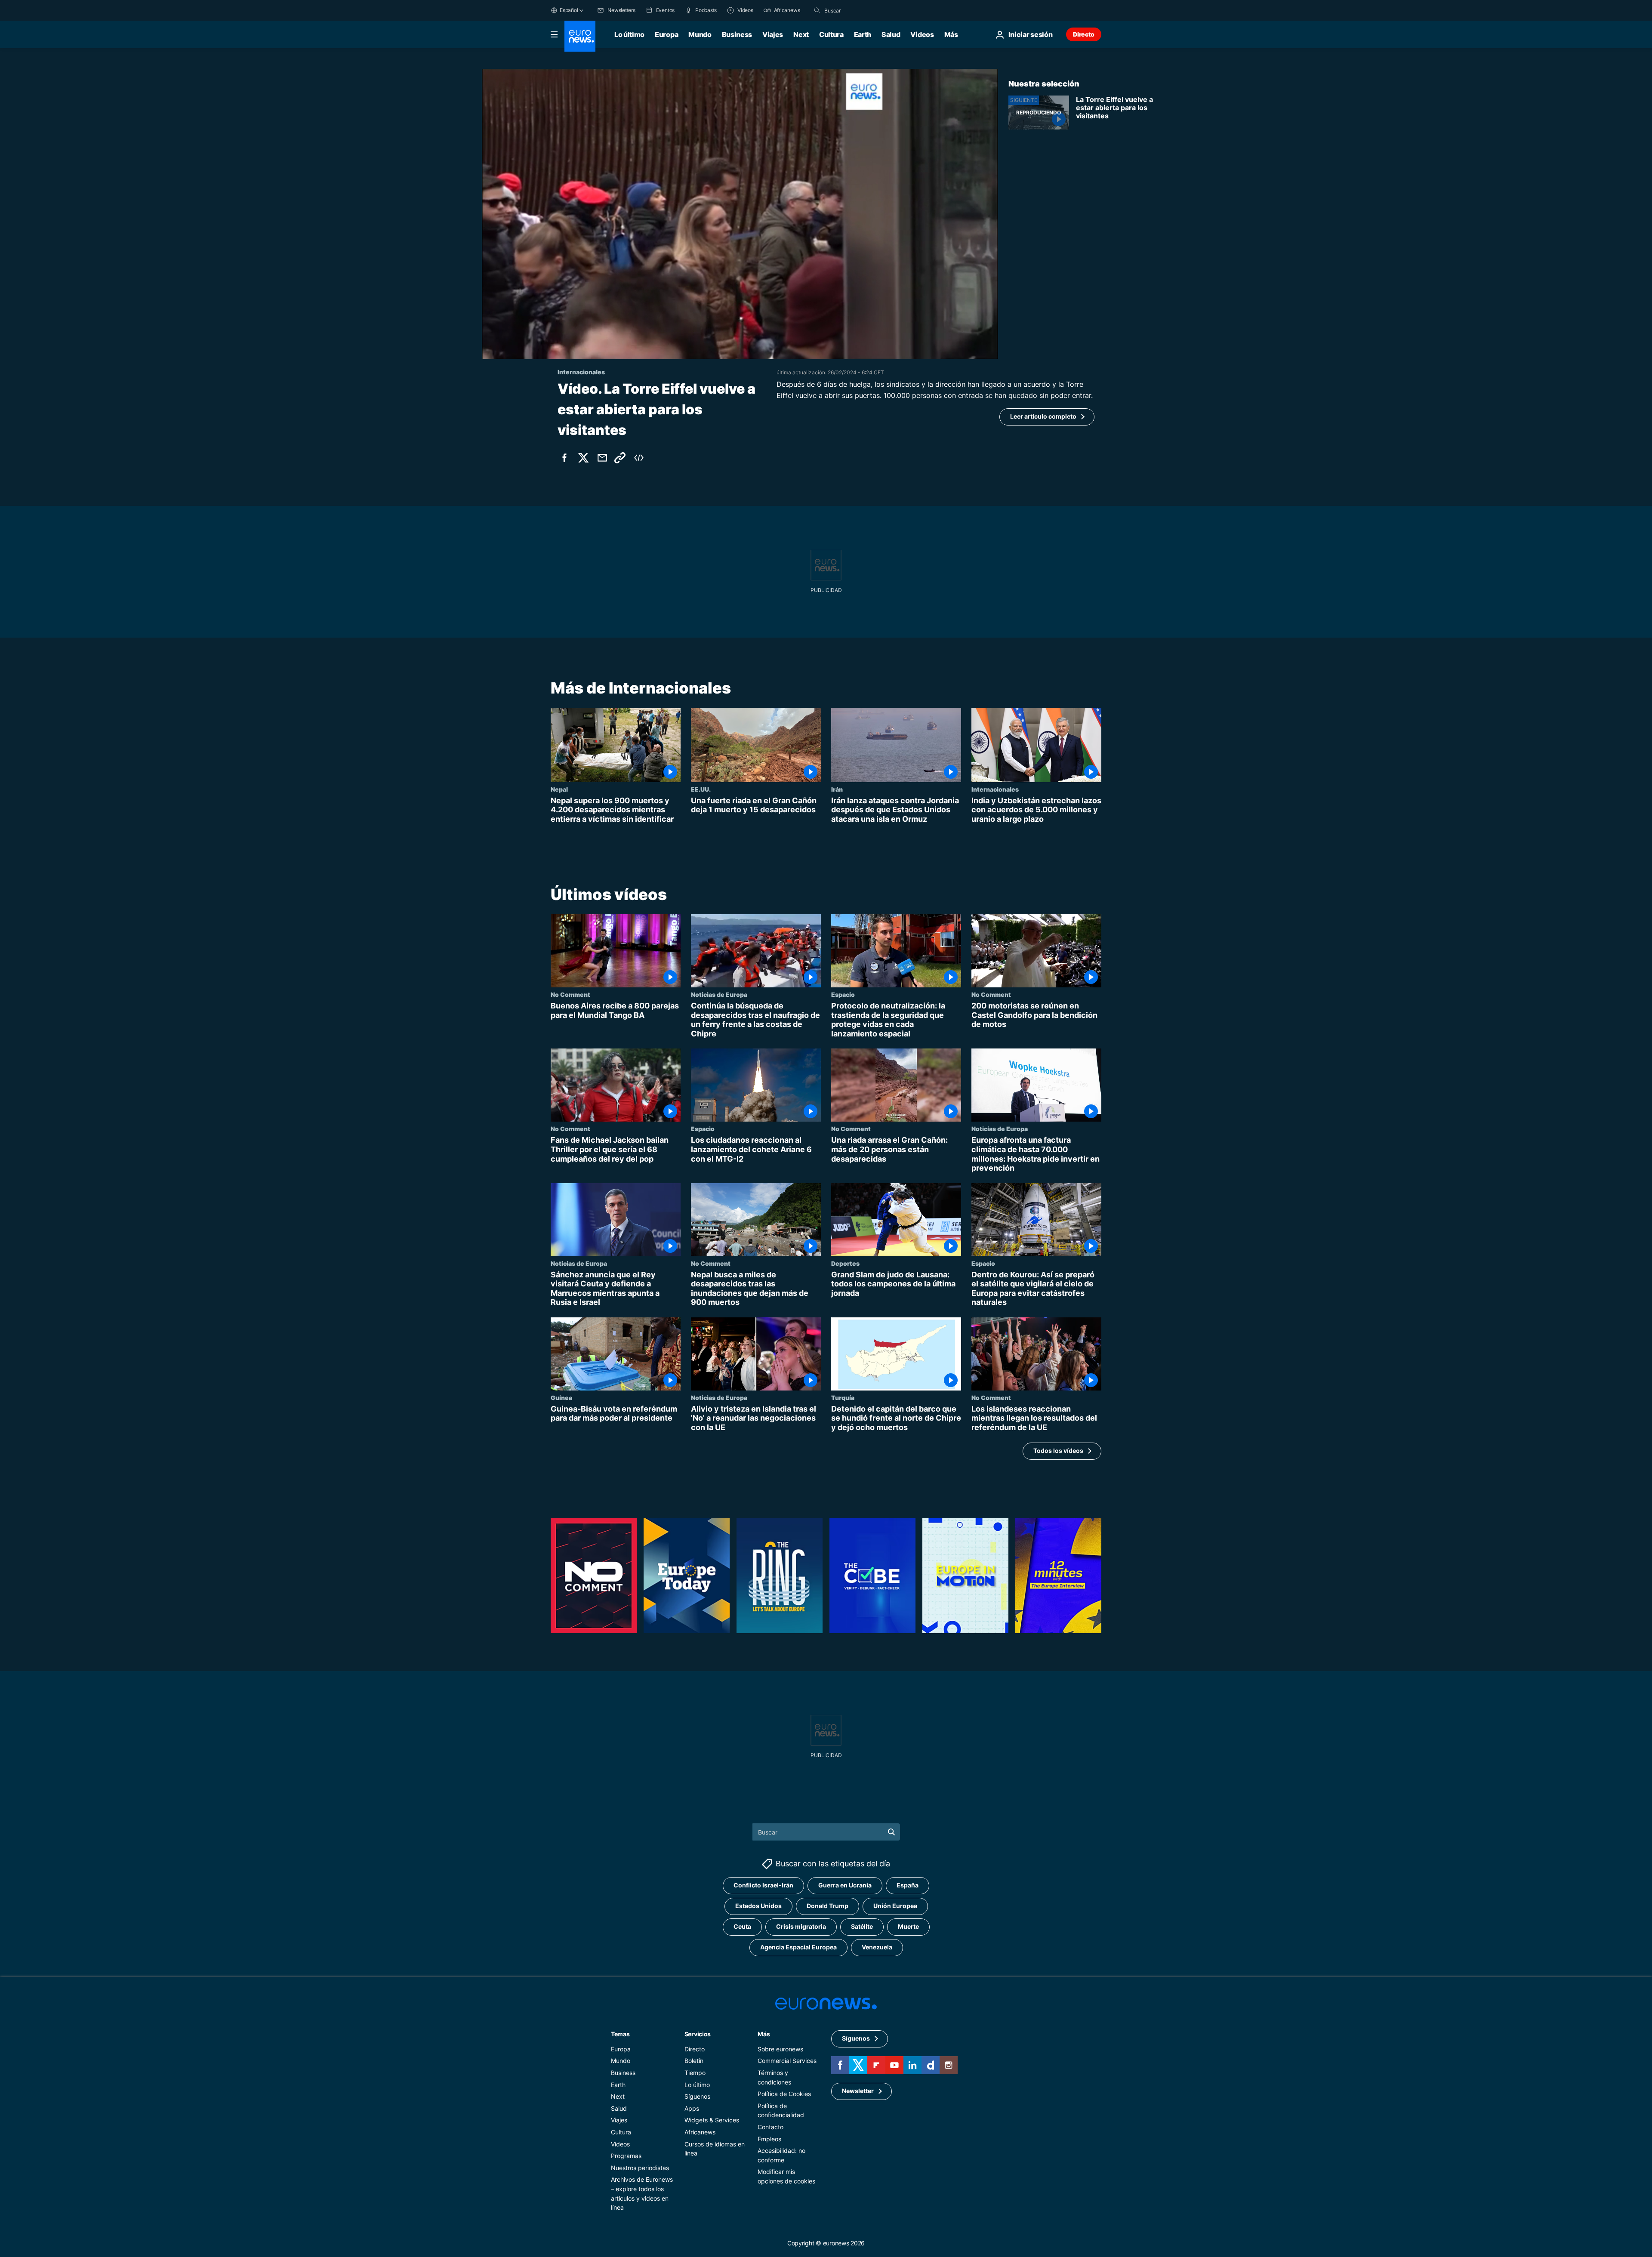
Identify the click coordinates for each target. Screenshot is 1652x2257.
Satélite (862, 1926)
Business (737, 34)
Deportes (845, 1263)
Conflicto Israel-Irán (763, 1885)
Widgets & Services (712, 2120)
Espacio (843, 994)
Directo (1084, 34)
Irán (837, 789)
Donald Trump (828, 1906)
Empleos (769, 2138)
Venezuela (877, 1947)
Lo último (629, 34)
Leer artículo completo (1043, 416)
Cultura (831, 34)
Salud (891, 34)
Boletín (694, 2061)
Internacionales (995, 789)
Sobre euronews (780, 2049)
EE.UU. (701, 789)
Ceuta (742, 1926)
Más (764, 2033)
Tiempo (695, 2073)
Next (801, 34)
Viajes (773, 34)
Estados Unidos (758, 1906)
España (908, 1885)
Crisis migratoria (801, 1926)
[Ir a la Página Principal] (580, 36)
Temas (620, 2033)
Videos (922, 34)
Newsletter (858, 2091)
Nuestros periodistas (640, 2167)
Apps (692, 2108)
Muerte (908, 1926)
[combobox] (860, 10)
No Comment (570, 994)
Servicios (698, 2033)
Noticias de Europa (719, 994)
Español (569, 10)
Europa (666, 34)
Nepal (559, 789)
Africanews (700, 2132)
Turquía (843, 1397)
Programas (626, 2156)
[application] (740, 214)
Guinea (561, 1397)
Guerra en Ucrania (845, 1885)
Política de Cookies (784, 2094)
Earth (863, 34)
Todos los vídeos (1058, 1451)
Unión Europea (895, 1906)
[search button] (817, 10)
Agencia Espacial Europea (798, 1947)
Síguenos (697, 2096)
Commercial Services (787, 2061)
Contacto (771, 2127)
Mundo (700, 34)
